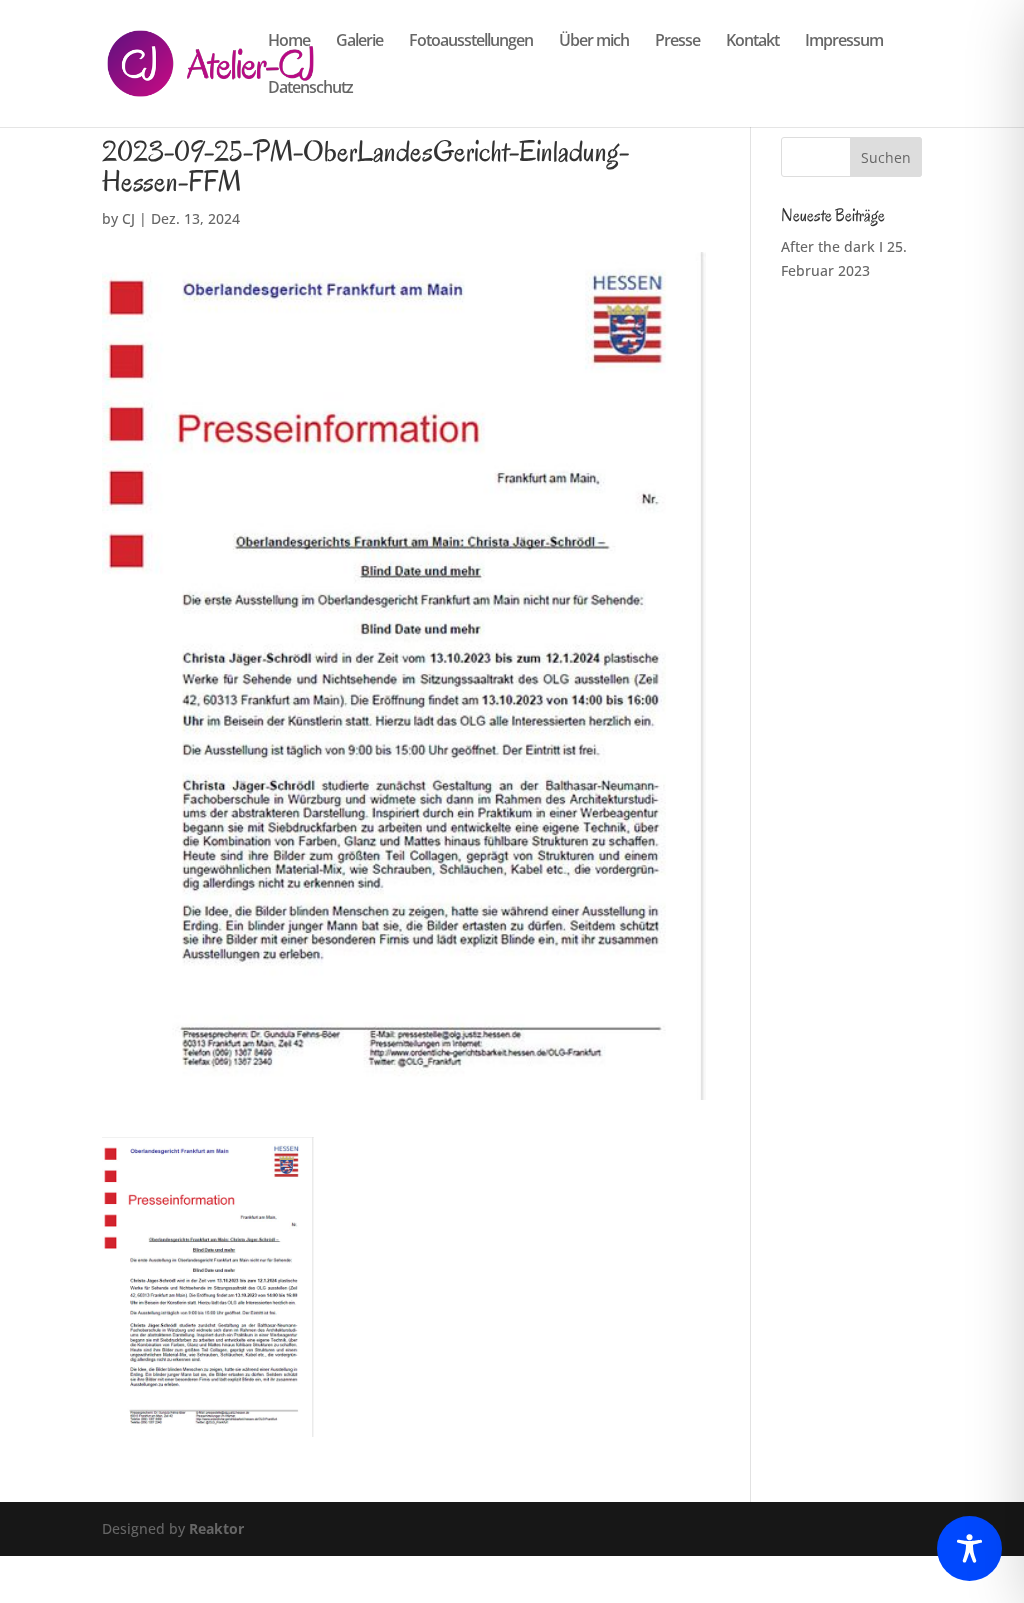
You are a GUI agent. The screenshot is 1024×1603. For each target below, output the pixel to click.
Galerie (359, 42)
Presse (677, 42)
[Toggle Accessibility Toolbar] (969, 1548)
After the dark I (832, 246)
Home (289, 42)
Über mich (594, 42)
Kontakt (752, 42)
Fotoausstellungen (471, 42)
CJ (128, 218)
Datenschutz (310, 89)
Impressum (844, 42)
